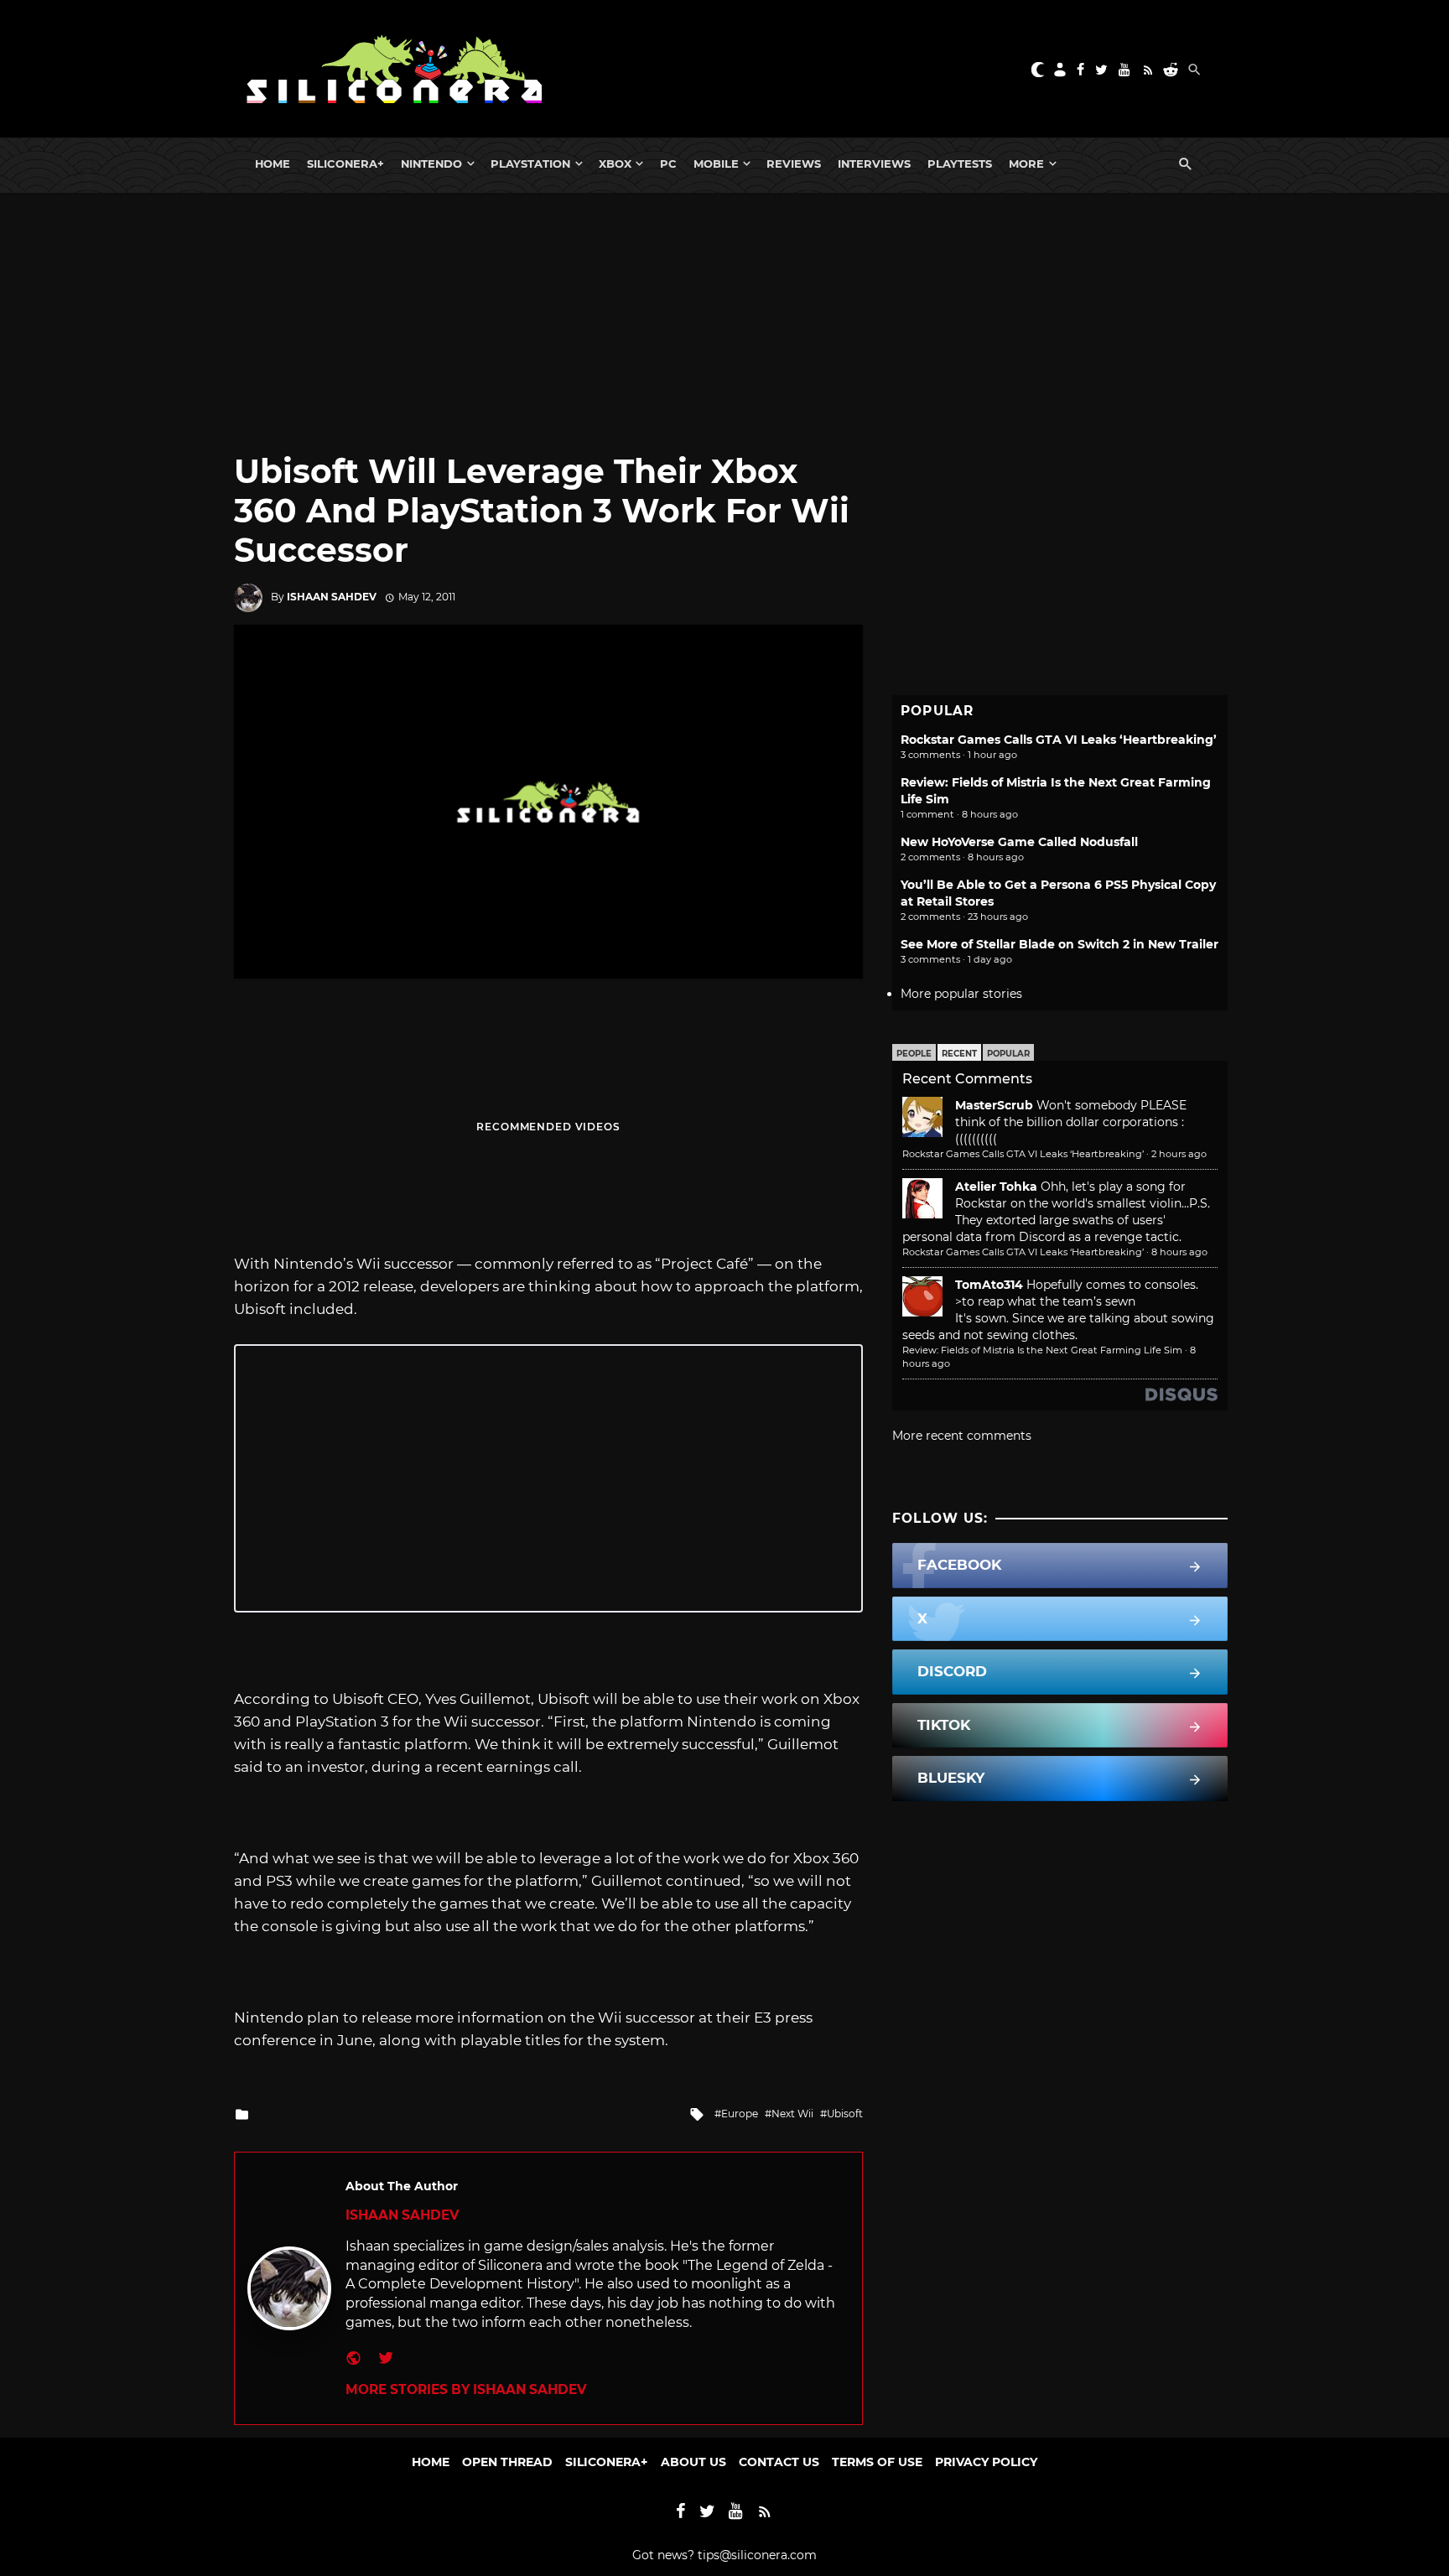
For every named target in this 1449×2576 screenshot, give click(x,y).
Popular (1008, 1054)
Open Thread (507, 2462)
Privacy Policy (986, 2462)
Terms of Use (877, 2462)
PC (668, 164)
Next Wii (792, 2114)
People (914, 1054)
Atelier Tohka (996, 1187)
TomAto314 (989, 1285)
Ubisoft (845, 2114)
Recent (959, 1054)
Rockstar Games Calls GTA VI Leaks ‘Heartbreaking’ (1059, 740)
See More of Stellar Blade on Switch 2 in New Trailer (1059, 944)
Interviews (874, 164)
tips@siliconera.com (757, 2555)
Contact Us (779, 2462)
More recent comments (962, 1436)
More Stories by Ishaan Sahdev (466, 2389)
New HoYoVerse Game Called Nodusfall (1019, 842)
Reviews (794, 164)
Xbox (615, 164)
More (1026, 164)
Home (273, 164)
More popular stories (961, 994)
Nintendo (431, 164)
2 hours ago (1179, 1154)
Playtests (960, 164)
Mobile (716, 164)
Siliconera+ (345, 164)
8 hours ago (1179, 1252)
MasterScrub (994, 1105)
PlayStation (530, 164)
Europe (740, 2114)
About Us (693, 2462)
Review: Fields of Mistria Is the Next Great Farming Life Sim (1042, 1350)
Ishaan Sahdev (332, 597)
